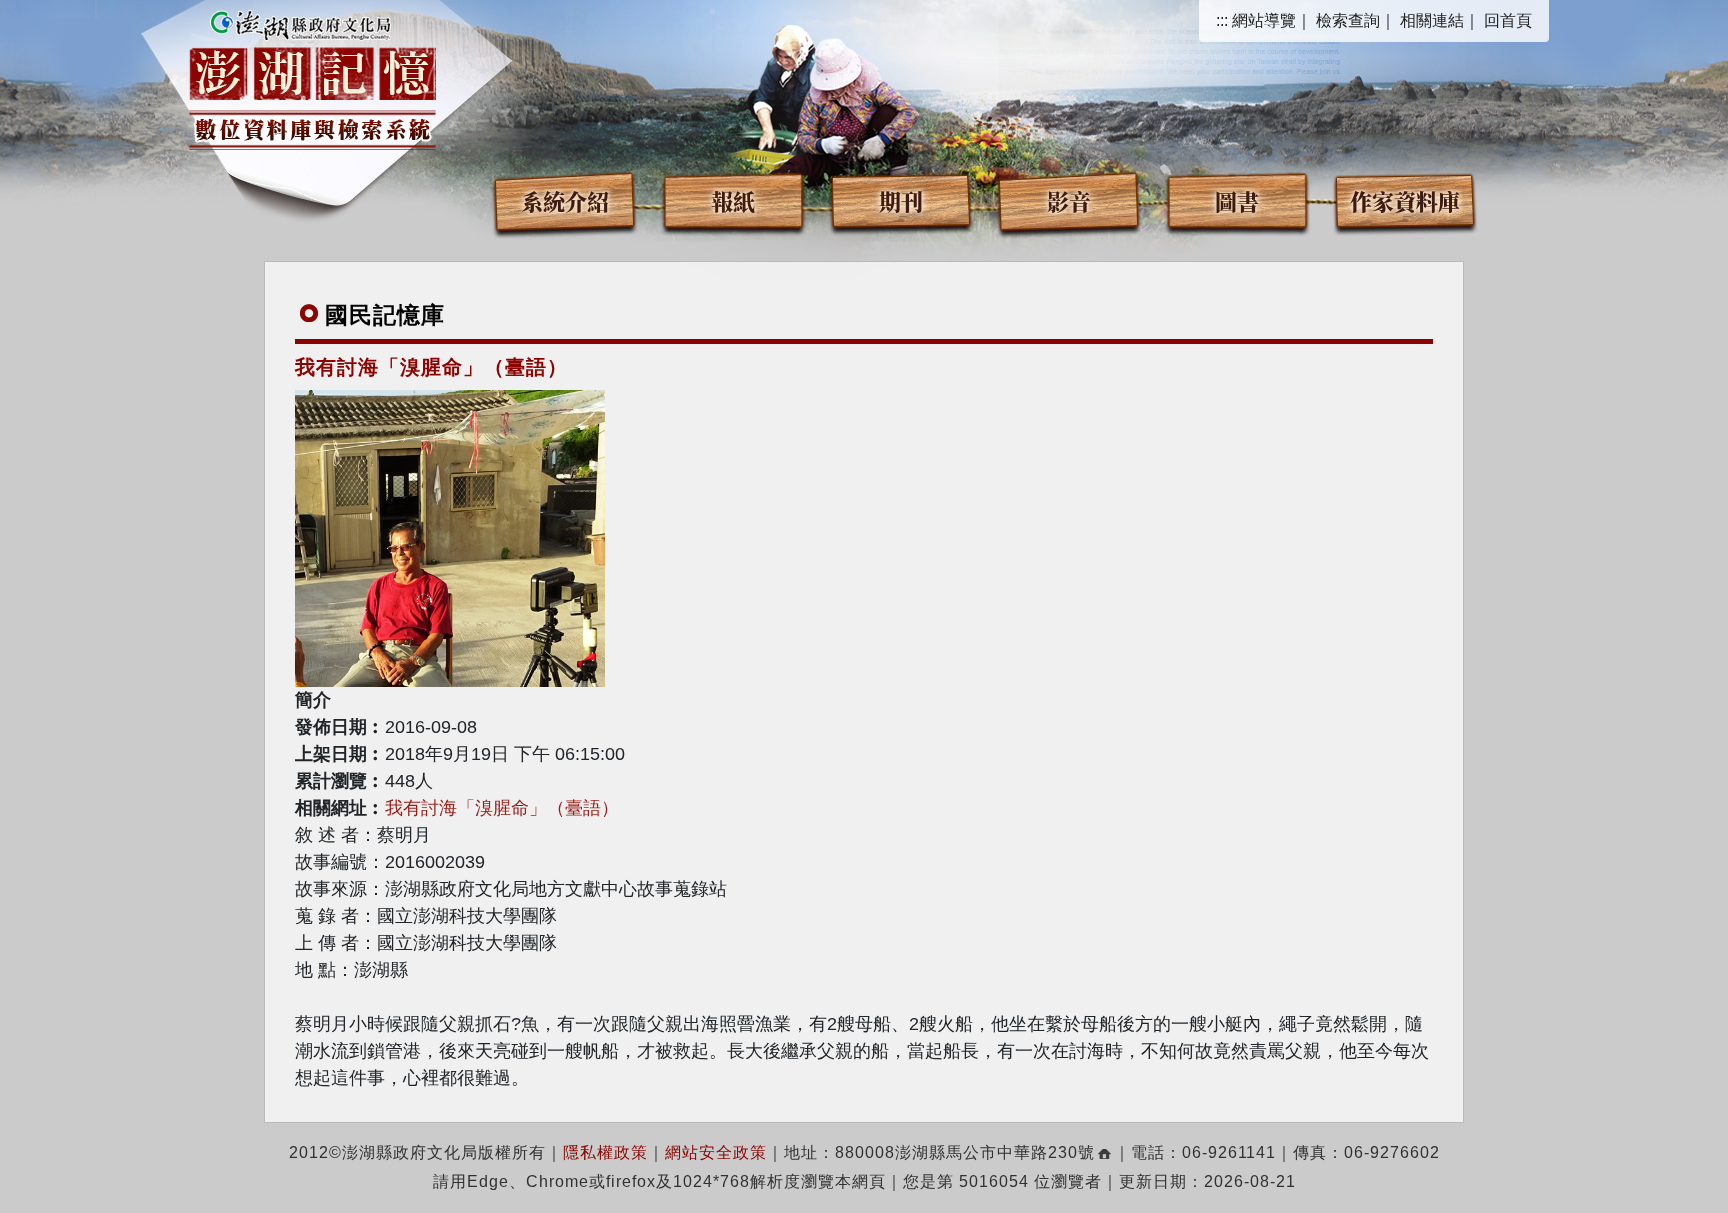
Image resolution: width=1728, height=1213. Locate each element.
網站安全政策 (716, 1152)
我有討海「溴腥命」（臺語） (502, 808)
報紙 (733, 200)
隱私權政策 (605, 1152)
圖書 (1237, 200)
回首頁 (1508, 20)
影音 (1069, 200)
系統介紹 (565, 200)
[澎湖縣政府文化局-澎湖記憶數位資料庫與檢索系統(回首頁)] (312, 77)
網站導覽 (1264, 20)
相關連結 (1432, 20)
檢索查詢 (1348, 20)
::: (1222, 20)
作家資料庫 (1405, 200)
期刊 (901, 200)
